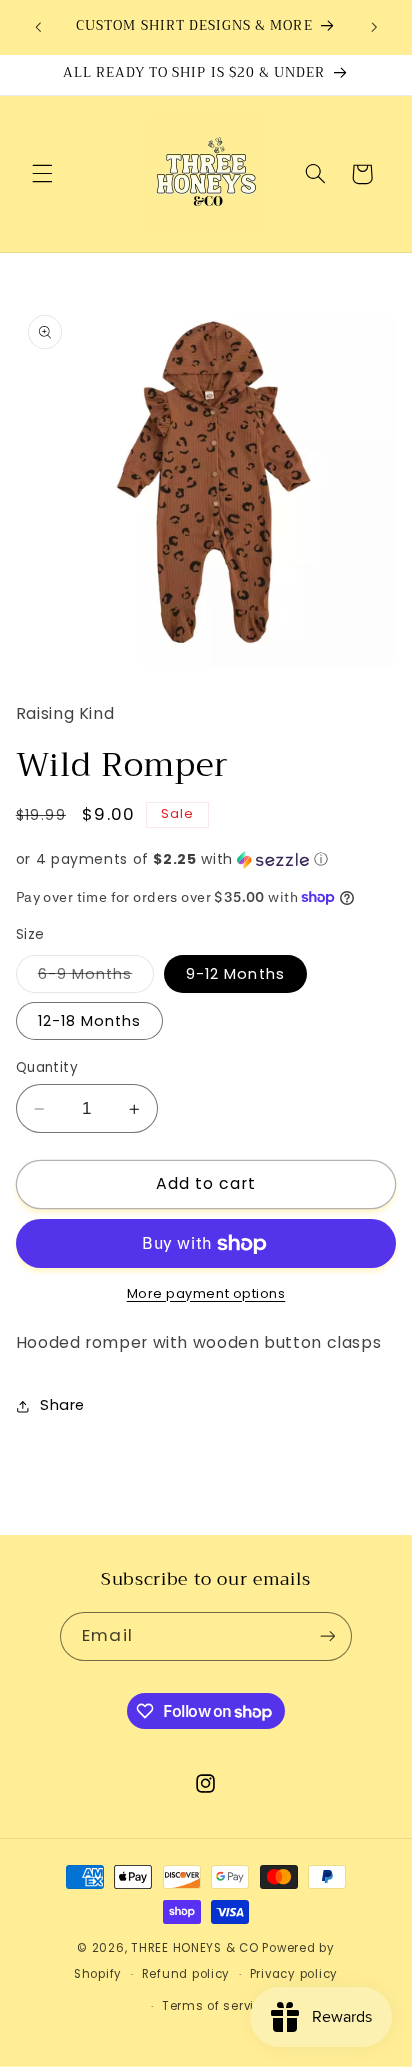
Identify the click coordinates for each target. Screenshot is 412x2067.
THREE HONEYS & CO (195, 1948)
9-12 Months (235, 974)
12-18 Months (90, 1021)
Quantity (47, 1067)
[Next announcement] (374, 27)
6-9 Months (96, 978)
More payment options (206, 1293)
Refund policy (186, 1974)
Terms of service (216, 2006)
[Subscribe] (327, 1636)
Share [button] (62, 1405)
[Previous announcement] (38, 27)
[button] (42, 174)
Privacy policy (294, 1974)
